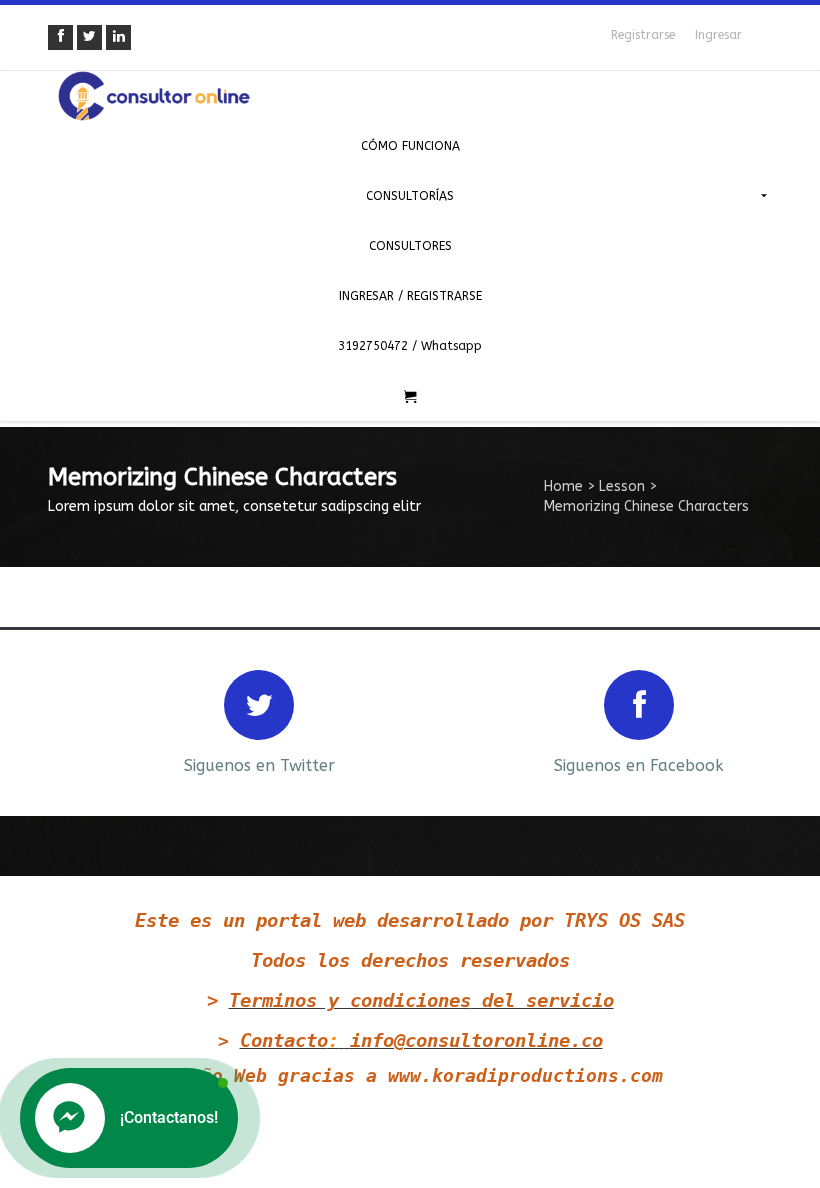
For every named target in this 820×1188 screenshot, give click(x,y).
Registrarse (643, 35)
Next (760, 720)
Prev (60, 720)
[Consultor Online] (410, 96)
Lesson (622, 486)
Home (563, 486)
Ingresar (718, 35)
